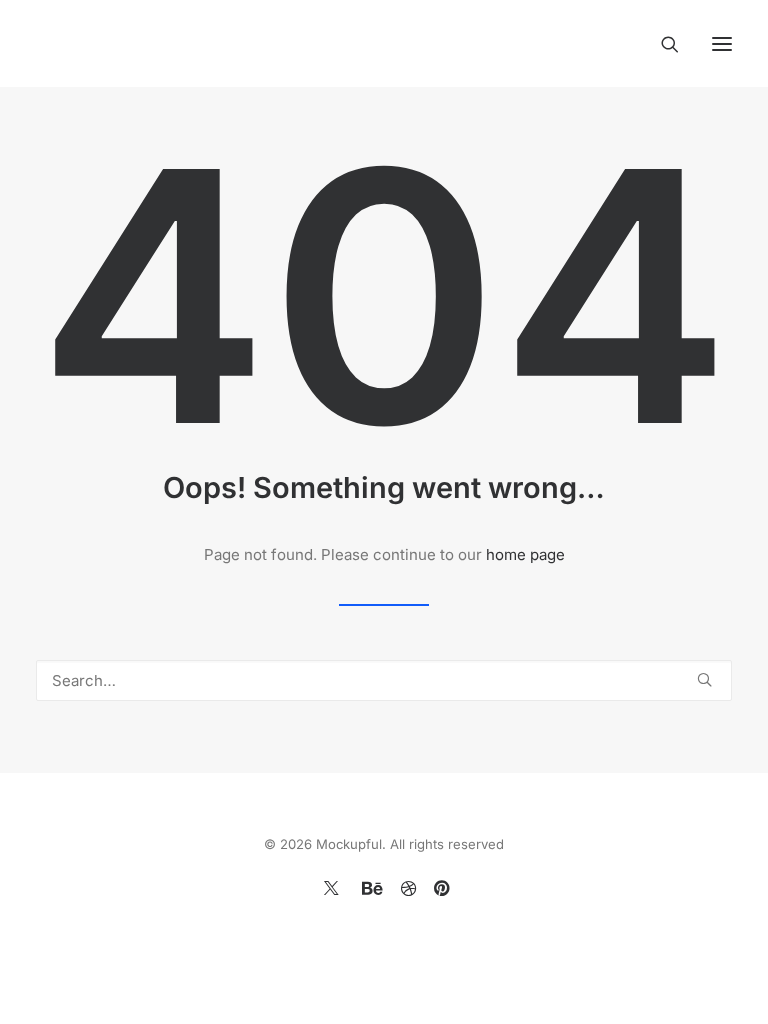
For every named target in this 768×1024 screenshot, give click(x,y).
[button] (722, 43)
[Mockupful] (147, 43)
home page (525, 554)
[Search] (661, 44)
